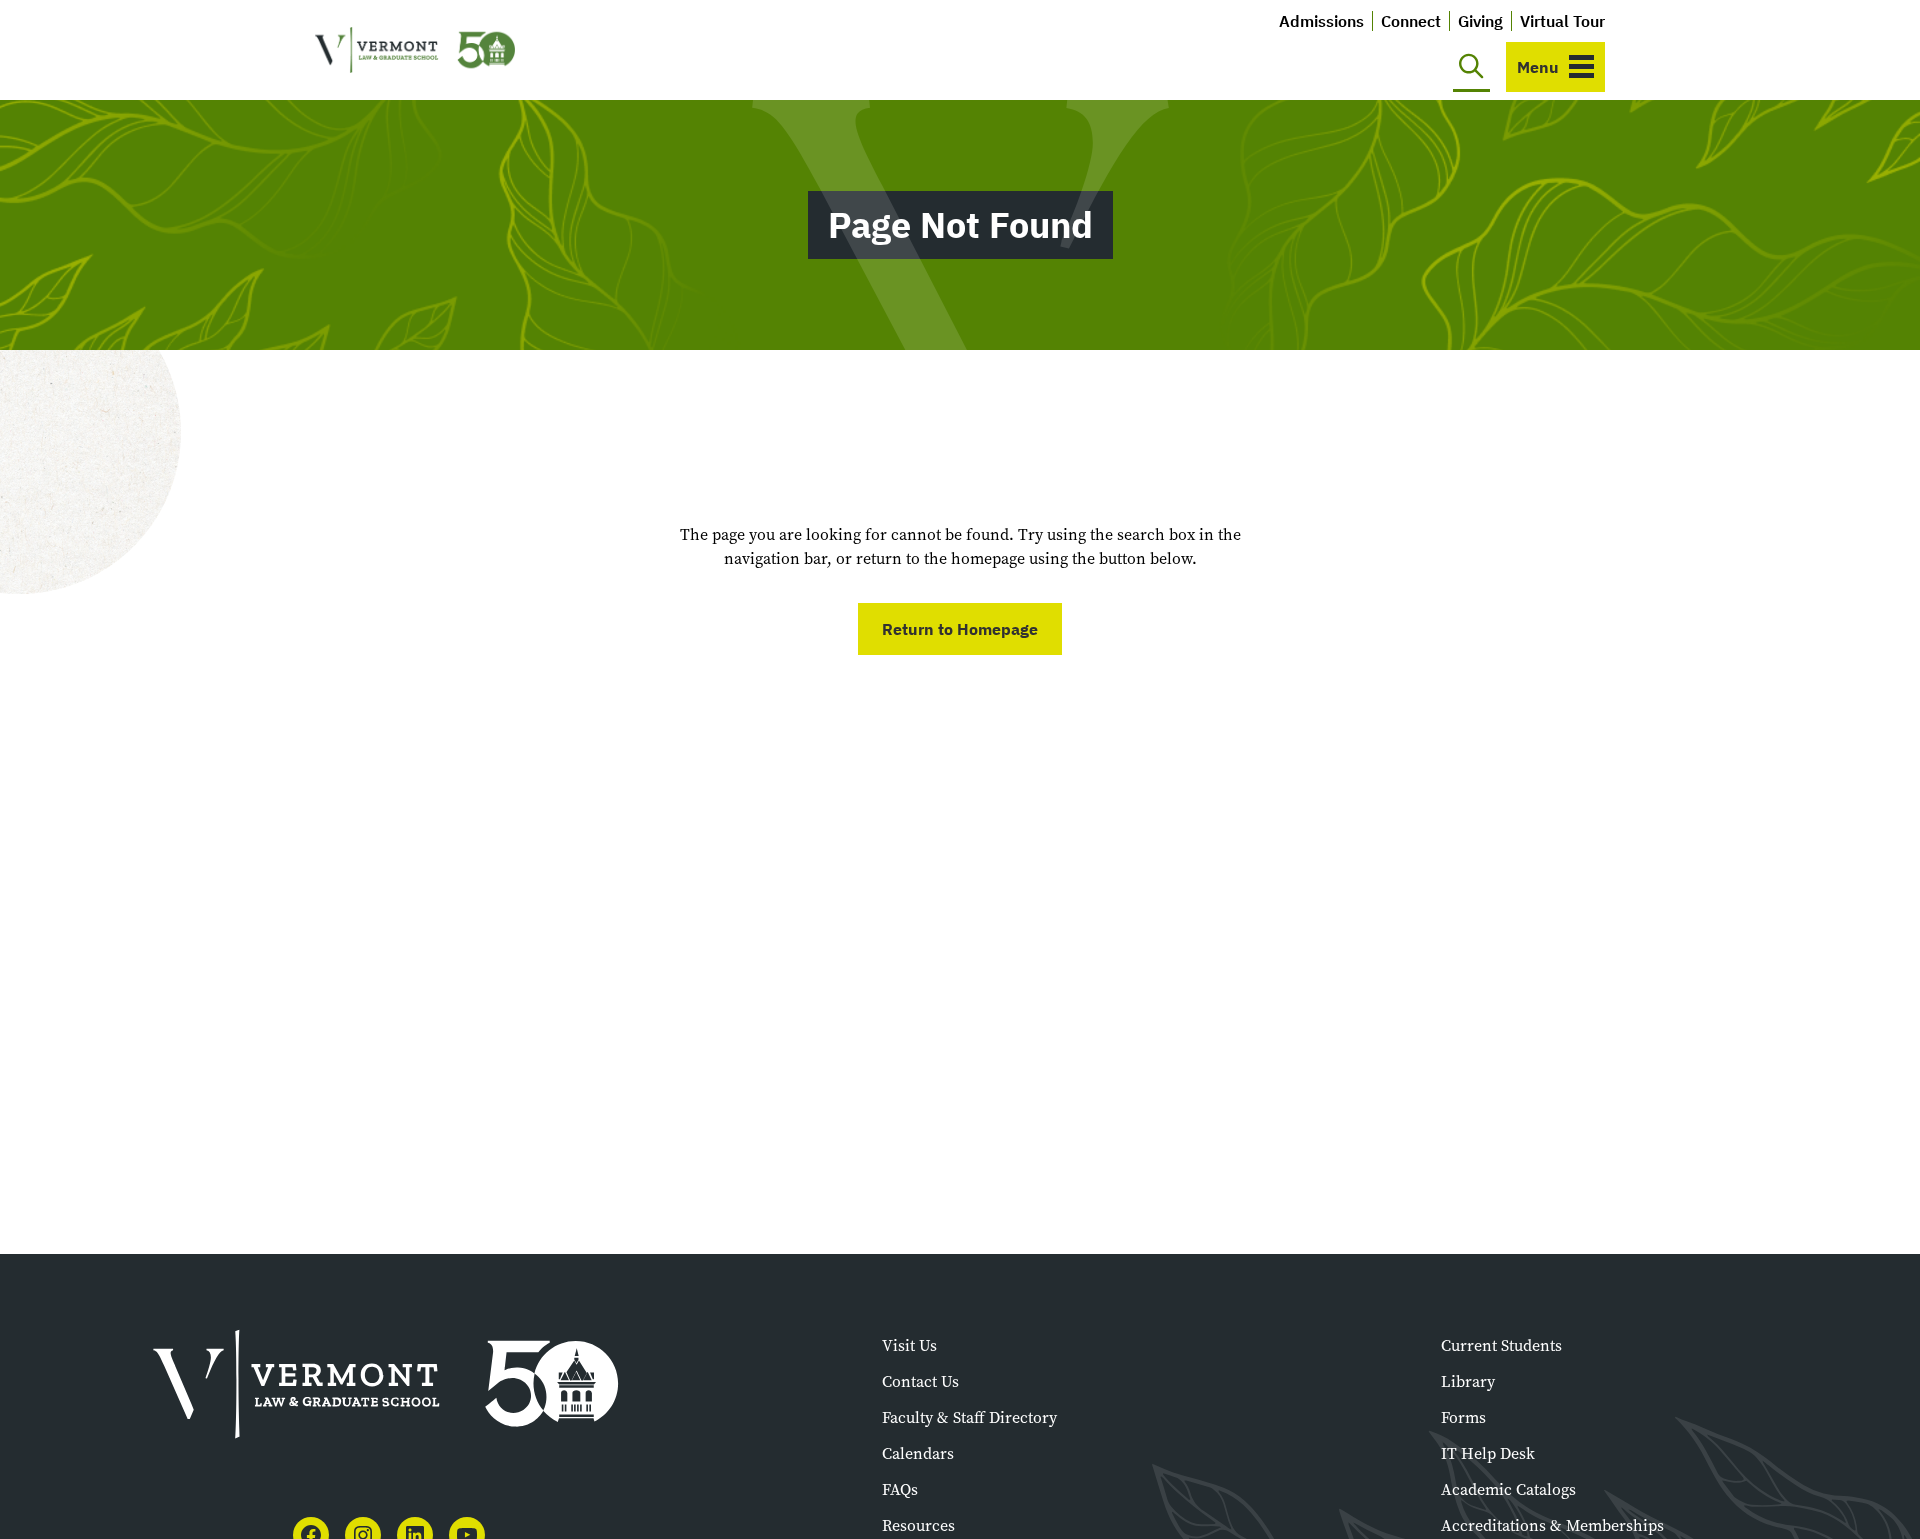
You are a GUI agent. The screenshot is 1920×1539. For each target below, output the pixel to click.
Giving (1480, 21)
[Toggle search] (1471, 67)
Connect (1411, 21)
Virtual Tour (1562, 21)
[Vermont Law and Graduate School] (415, 50)
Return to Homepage (960, 629)
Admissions (1321, 21)
